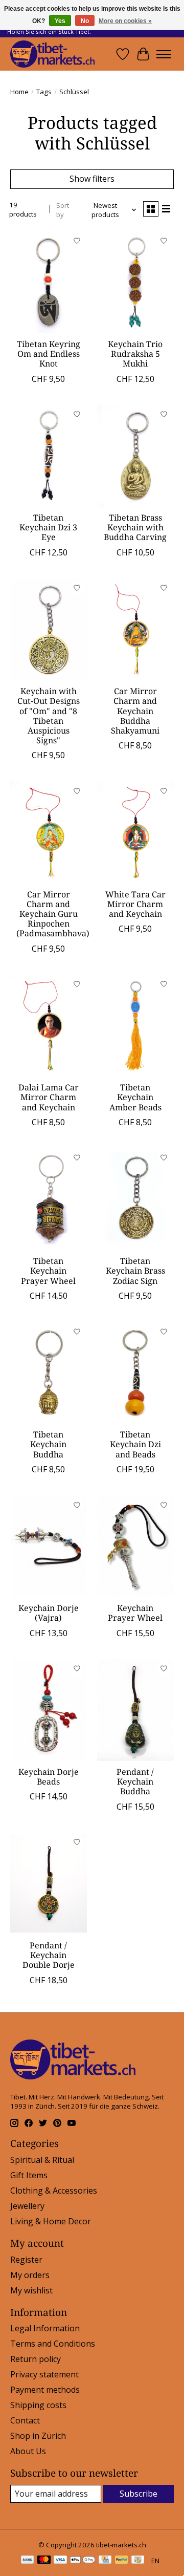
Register (26, 2260)
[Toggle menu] (164, 54)
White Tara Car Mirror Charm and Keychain (135, 904)
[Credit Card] (105, 2561)
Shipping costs (38, 2405)
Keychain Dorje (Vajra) (49, 1613)
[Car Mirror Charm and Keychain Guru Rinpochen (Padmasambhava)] (49, 832)
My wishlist (31, 2290)
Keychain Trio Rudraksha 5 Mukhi (135, 354)
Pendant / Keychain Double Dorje (49, 1955)
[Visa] (60, 2561)
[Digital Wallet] (83, 2561)
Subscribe (139, 2494)
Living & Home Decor (51, 2221)
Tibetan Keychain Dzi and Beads (135, 1444)
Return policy (36, 2359)
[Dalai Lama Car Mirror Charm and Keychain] (49, 1026)
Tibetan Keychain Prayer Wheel (48, 1271)
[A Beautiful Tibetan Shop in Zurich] (52, 54)
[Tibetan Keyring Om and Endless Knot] (49, 282)
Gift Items (29, 2175)
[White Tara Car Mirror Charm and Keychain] (135, 832)
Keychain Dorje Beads (49, 1777)
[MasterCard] (44, 2561)
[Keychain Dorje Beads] (49, 1710)
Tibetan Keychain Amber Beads (135, 1097)
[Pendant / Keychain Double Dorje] (49, 1884)
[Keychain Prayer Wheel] (135, 1546)
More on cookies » (125, 21)
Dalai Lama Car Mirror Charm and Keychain (49, 1097)
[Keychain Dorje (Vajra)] (49, 1546)
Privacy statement (44, 2374)
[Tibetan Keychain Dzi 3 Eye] (49, 456)
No (85, 21)
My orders (30, 2275)
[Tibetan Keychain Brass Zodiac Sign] (135, 1199)
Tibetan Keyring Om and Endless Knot (49, 354)
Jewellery (27, 2206)
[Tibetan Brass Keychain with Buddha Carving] (135, 456)
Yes (60, 21)
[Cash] (138, 2561)
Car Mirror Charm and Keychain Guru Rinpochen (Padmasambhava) (53, 914)
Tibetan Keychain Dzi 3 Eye (48, 527)
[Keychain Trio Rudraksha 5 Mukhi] (135, 282)
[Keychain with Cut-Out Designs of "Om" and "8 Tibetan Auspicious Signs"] (49, 629)
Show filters (92, 179)
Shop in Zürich (38, 2436)
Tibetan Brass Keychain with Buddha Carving (135, 527)
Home (19, 92)
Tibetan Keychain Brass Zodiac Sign (135, 1271)
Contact (25, 2420)
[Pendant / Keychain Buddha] (135, 1710)
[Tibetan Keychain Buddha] (49, 1373)
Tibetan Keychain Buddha (48, 1444)
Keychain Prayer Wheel (135, 1613)
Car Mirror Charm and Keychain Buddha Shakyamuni (135, 711)
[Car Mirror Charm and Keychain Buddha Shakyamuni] (135, 629)
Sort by (63, 210)
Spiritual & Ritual (42, 2160)
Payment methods (45, 2390)
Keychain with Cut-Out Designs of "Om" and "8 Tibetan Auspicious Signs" (49, 716)
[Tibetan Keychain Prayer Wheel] (49, 1199)
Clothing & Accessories (54, 2191)
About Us (28, 2451)
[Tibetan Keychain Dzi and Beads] (135, 1373)
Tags (44, 92)
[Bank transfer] (28, 2561)
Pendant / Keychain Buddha (135, 1781)
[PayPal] (122, 2561)
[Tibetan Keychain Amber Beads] (135, 1026)
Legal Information (45, 2328)
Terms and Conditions (53, 2344)
